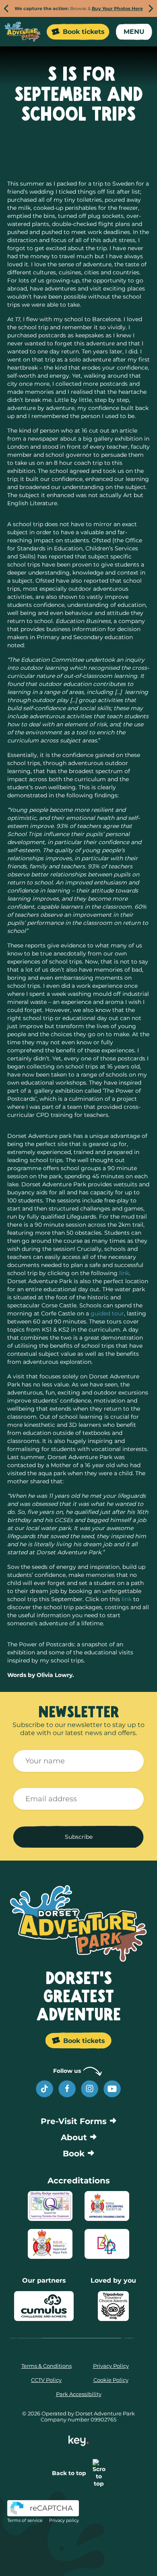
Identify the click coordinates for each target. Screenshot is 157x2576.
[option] (78, 8)
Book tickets (84, 32)
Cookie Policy (111, 2380)
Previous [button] (6, 9)
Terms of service (25, 2520)
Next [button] (151, 9)
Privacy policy (64, 2520)
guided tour (107, 1313)
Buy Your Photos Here (117, 8)
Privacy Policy (111, 2366)
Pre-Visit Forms (74, 2121)
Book (74, 2154)
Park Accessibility (79, 2394)
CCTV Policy (46, 2380)
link (124, 1273)
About (74, 2137)
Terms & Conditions (46, 2366)
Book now (116, 2558)
